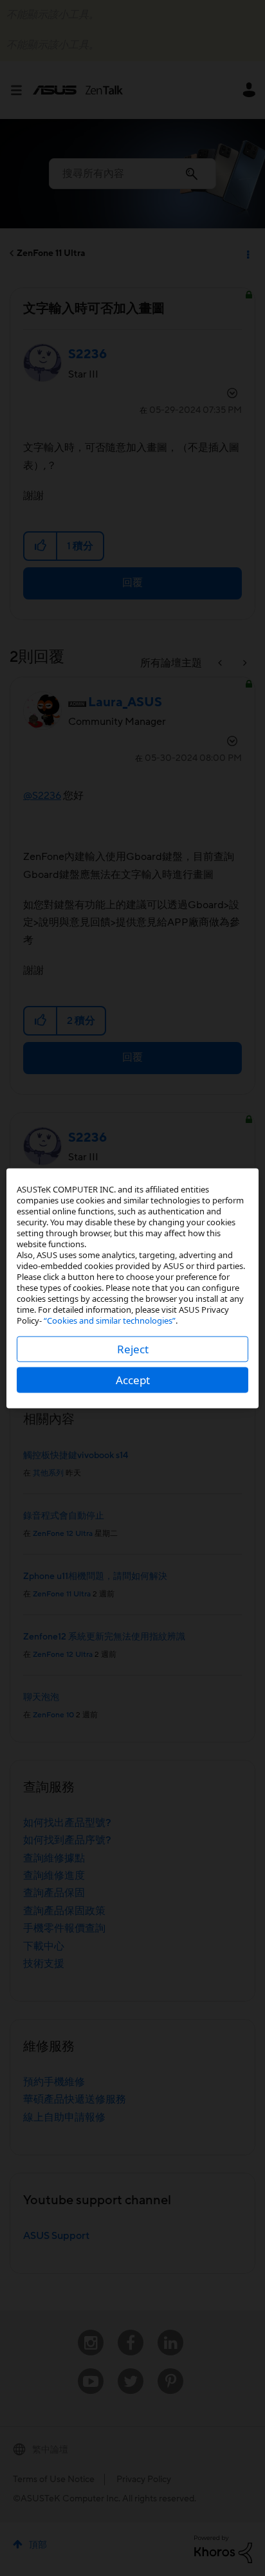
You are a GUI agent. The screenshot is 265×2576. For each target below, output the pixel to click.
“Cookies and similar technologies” (110, 1320)
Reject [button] (133, 1348)
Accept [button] (133, 1379)
